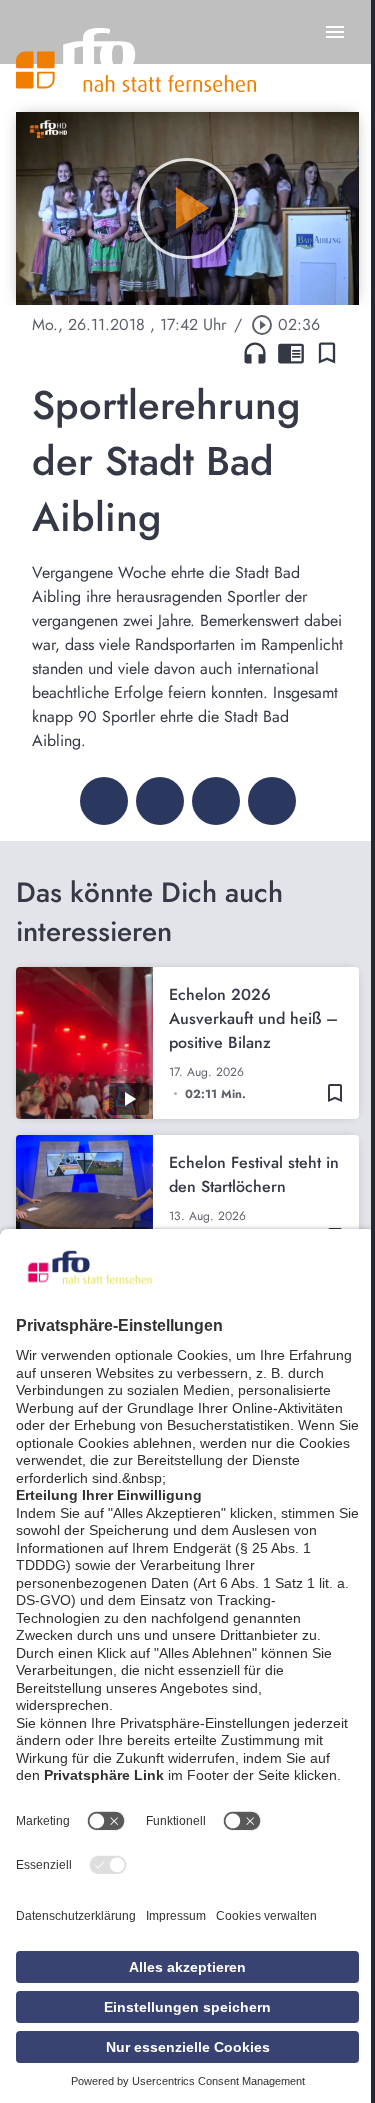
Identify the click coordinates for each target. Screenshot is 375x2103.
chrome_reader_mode (291, 353)
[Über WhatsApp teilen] (216, 801)
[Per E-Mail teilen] (272, 801)
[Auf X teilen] (160, 801)
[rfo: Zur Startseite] (136, 60)
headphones (255, 353)
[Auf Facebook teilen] (104, 801)
